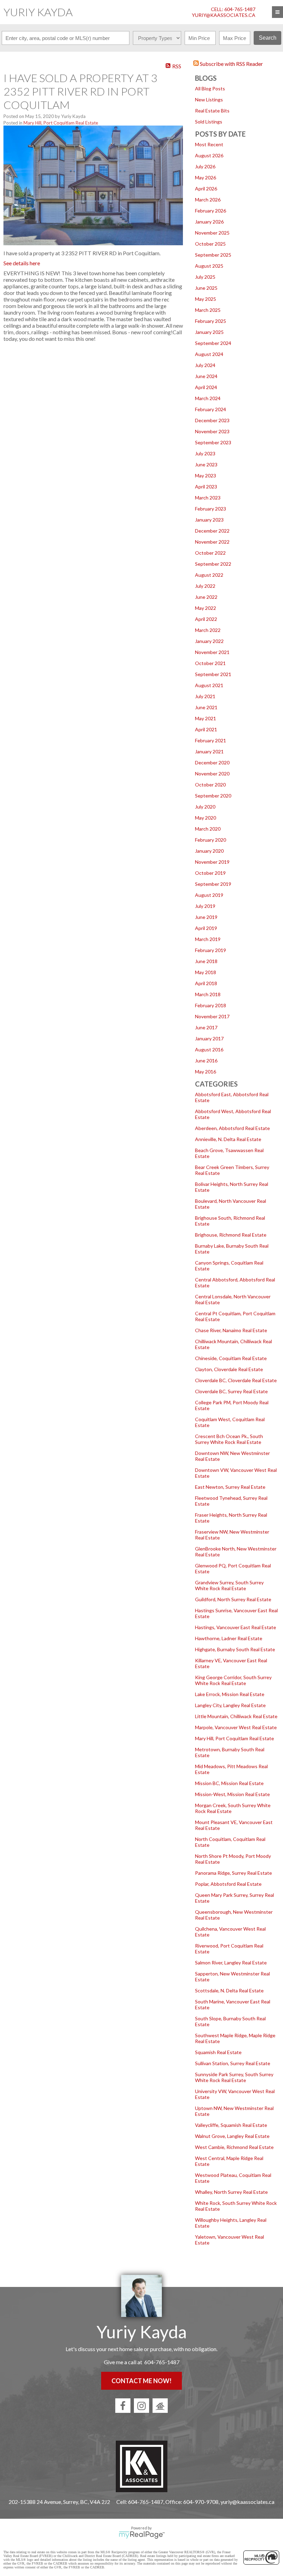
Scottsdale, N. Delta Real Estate (229, 1990)
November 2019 (212, 862)
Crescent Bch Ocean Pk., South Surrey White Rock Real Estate (229, 1439)
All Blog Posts (210, 88)
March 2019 (208, 939)
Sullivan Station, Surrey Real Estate (233, 2063)
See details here (22, 263)
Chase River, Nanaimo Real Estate (231, 1330)
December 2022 (212, 531)
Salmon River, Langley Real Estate (231, 1963)
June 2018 (206, 961)
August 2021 (209, 685)
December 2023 (212, 420)
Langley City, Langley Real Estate (230, 1705)
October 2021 (210, 663)
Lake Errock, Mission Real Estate (230, 1694)
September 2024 (213, 343)
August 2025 (209, 266)
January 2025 (209, 332)
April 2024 (206, 387)
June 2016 (206, 1061)
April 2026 (206, 189)
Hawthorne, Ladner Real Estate (229, 1638)
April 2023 (206, 487)
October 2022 (210, 553)
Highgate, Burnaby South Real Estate (235, 1649)
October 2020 (210, 785)
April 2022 (206, 619)
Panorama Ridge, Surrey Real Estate (233, 1873)
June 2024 (206, 376)
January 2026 (209, 222)
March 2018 (208, 994)
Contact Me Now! (141, 2381)
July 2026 (205, 166)
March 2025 (208, 310)
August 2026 (209, 155)
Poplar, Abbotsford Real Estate (228, 1884)
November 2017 (212, 1016)
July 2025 (205, 277)
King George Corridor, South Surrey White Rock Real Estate (233, 1680)
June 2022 (206, 597)
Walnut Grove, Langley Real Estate (232, 2136)
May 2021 (206, 718)
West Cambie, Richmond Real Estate (234, 2147)
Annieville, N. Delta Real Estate (228, 1139)
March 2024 (208, 398)
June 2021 (206, 707)
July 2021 (205, 696)
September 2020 (213, 796)
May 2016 (206, 1072)
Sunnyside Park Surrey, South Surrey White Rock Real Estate (234, 2077)
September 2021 (213, 674)
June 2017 (206, 1027)
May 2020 (206, 818)
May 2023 (206, 475)
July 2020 (205, 807)
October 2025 (210, 244)
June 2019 (206, 917)
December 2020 (212, 762)
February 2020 (211, 840)
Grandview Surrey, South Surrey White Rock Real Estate (229, 1585)
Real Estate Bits (212, 111)
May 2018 (206, 972)
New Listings (209, 100)
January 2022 (209, 641)
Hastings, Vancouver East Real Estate (236, 1627)
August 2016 (209, 1049)
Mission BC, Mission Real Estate (229, 1783)
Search (268, 38)
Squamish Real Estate (218, 2052)
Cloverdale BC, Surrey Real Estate (231, 1391)
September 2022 (213, 564)
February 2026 (211, 211)
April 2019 (206, 928)
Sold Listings (209, 122)
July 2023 (205, 453)
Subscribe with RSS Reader (231, 64)
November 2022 (212, 542)
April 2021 (206, 729)
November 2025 (212, 233)
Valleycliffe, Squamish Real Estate (231, 2125)
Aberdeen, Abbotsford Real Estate (232, 1128)
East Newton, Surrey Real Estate (230, 1487)
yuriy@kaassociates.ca (224, 15)
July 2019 (205, 906)
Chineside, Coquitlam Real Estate (231, 1358)
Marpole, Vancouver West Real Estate (236, 1727)
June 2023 (206, 464)
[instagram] (141, 2406)
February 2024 (211, 409)
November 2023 (212, 431)
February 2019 (211, 950)
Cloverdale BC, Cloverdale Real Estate (236, 1380)
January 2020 (209, 851)
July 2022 (205, 586)
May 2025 (206, 299)
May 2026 (206, 177)
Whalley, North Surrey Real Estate (231, 2192)
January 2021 (209, 751)
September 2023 (213, 442)
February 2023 (211, 509)
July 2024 (205, 365)
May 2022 (206, 608)
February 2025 (211, 321)
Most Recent (209, 144)
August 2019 (209, 895)
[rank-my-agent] (160, 2406)
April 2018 (206, 983)
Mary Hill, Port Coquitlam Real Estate (235, 1738)
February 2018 (211, 1005)
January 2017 (209, 1038)
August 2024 (209, 354)
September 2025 (213, 255)
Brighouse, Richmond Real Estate (231, 1235)
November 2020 (212, 774)
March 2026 (208, 200)
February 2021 (211, 740)
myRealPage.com (142, 2535)
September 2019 (213, 884)
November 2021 (212, 652)
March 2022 (208, 630)
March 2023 (208, 498)
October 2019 (210, 873)
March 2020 (208, 829)
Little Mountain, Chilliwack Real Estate (236, 1716)
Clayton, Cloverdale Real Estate (229, 1369)
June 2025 (206, 288)
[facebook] (123, 2406)
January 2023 (209, 520)
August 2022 (209, 575)
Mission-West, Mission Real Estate (232, 1794)
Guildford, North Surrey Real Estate (233, 1599)
